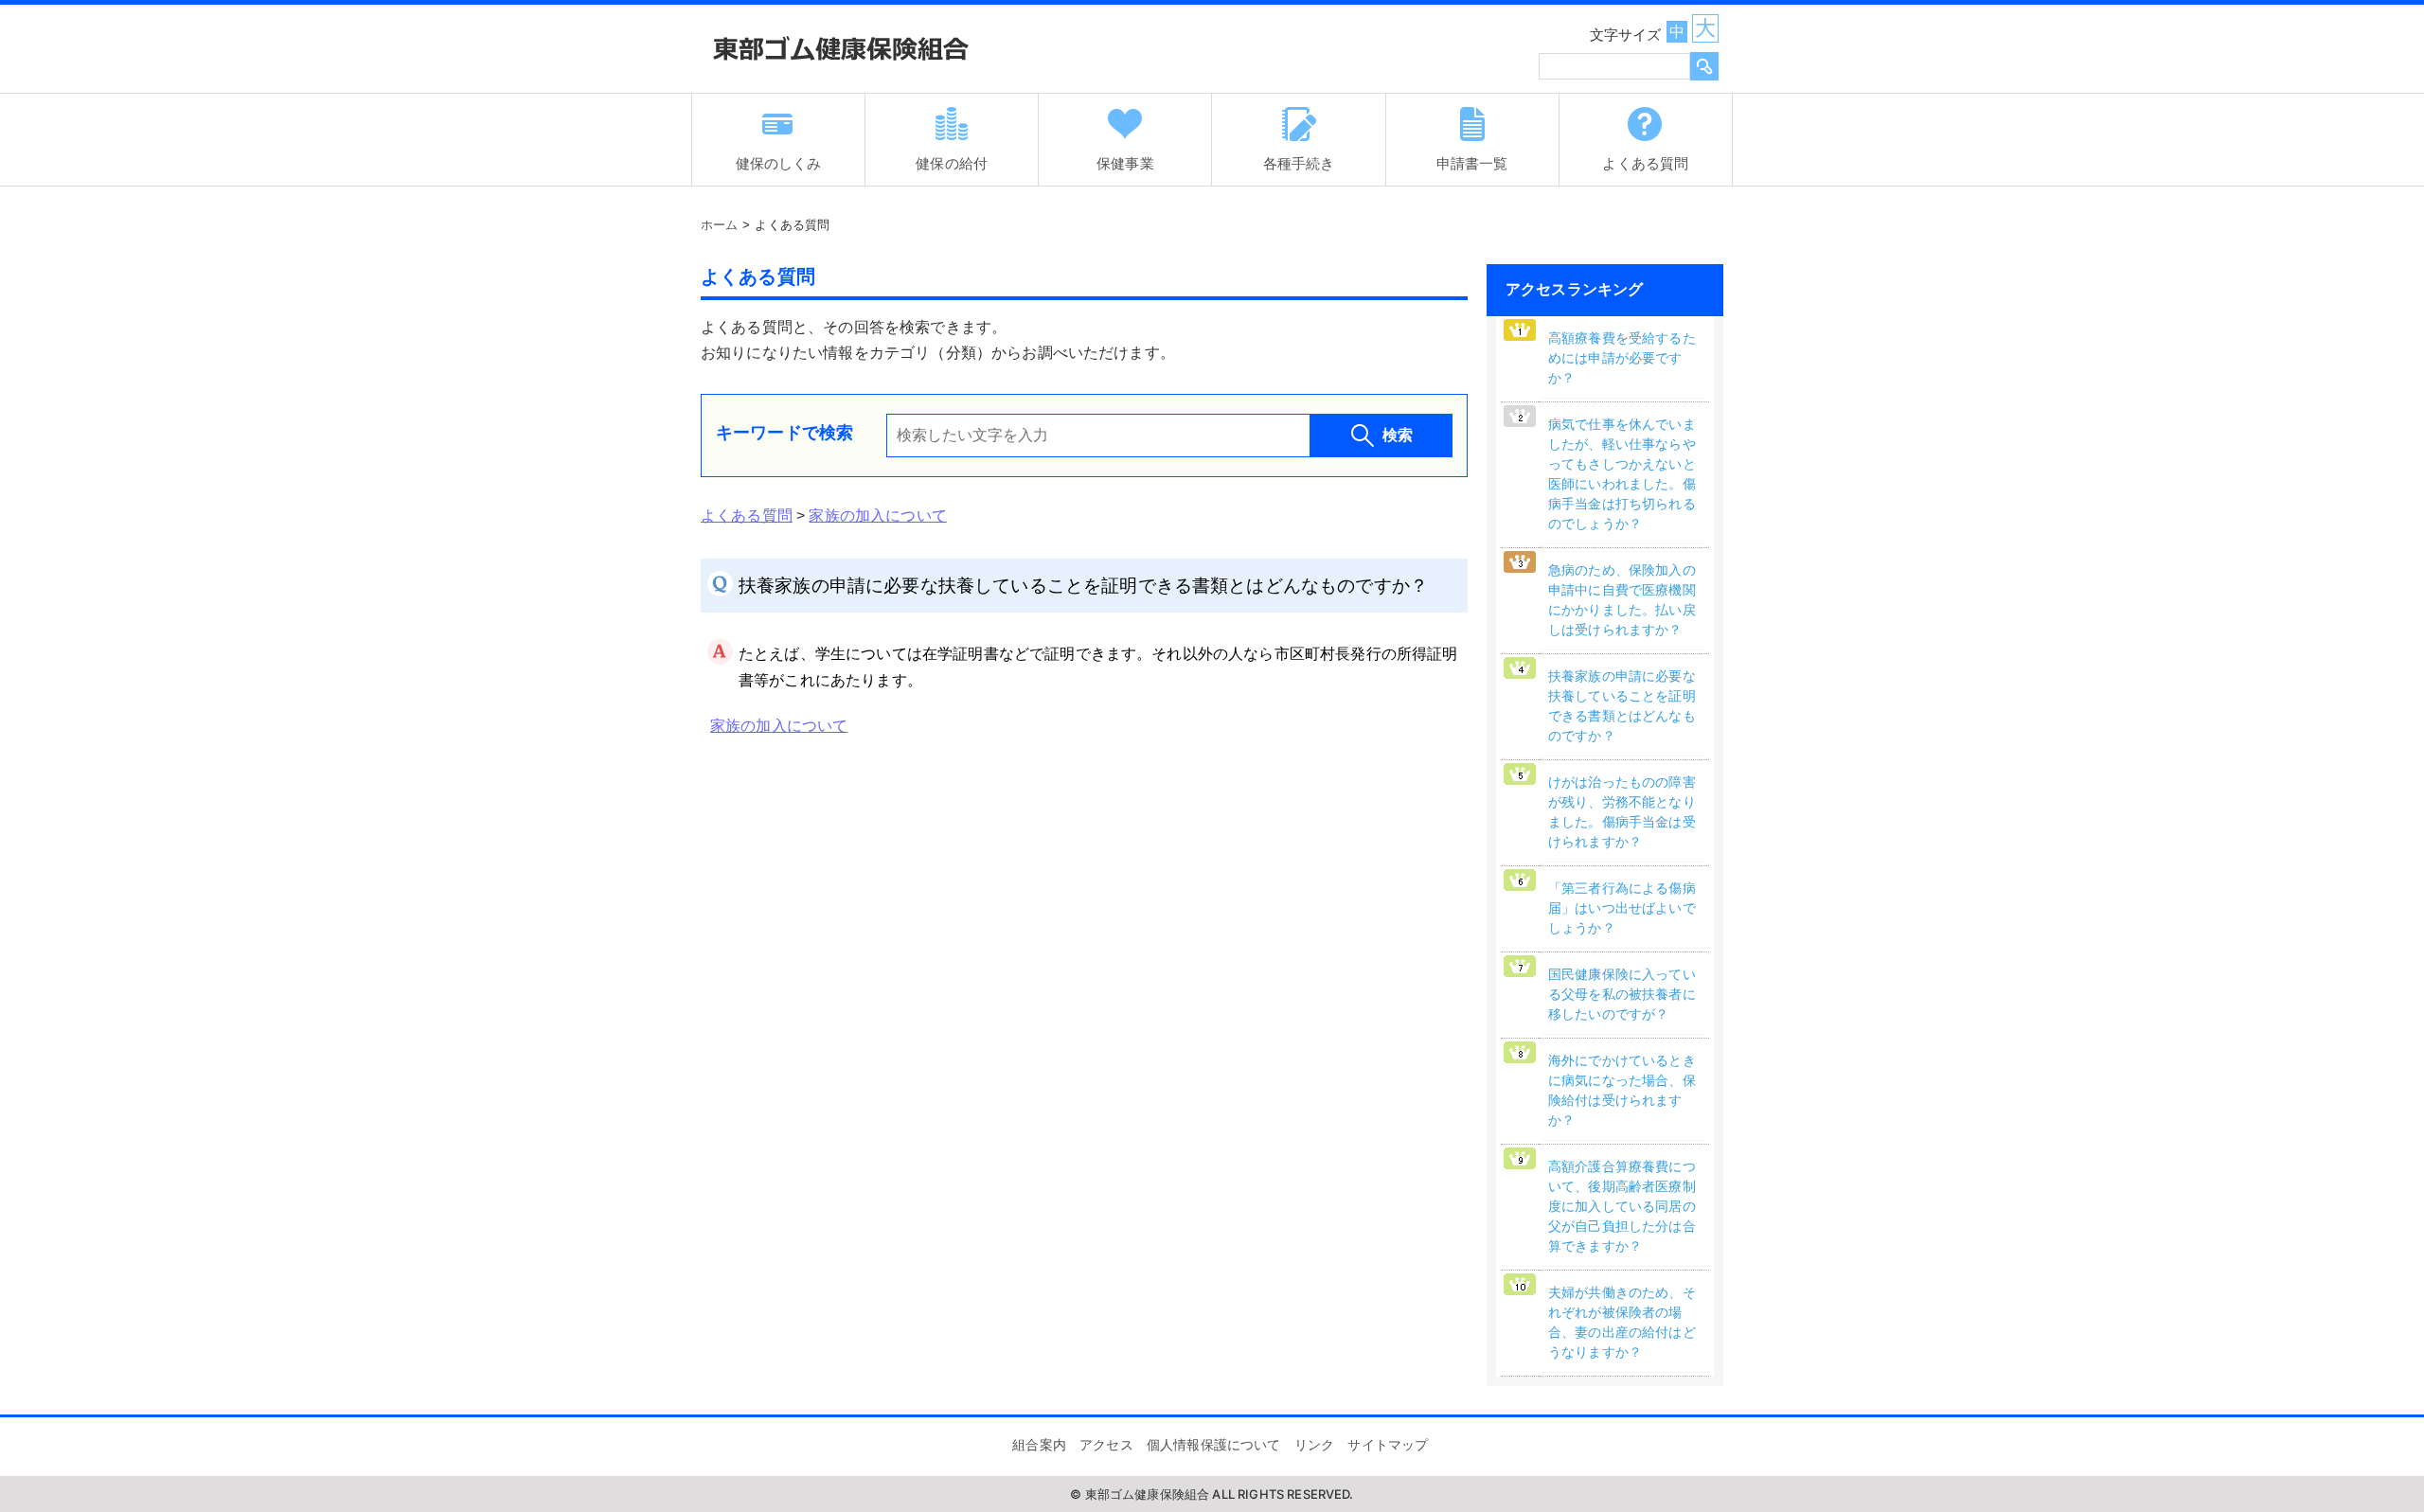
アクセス (1106, 1445)
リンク (1314, 1445)
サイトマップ (1388, 1445)
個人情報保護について (1214, 1445)
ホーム (719, 225)
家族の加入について (877, 516)
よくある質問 (747, 516)
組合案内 (1039, 1445)
